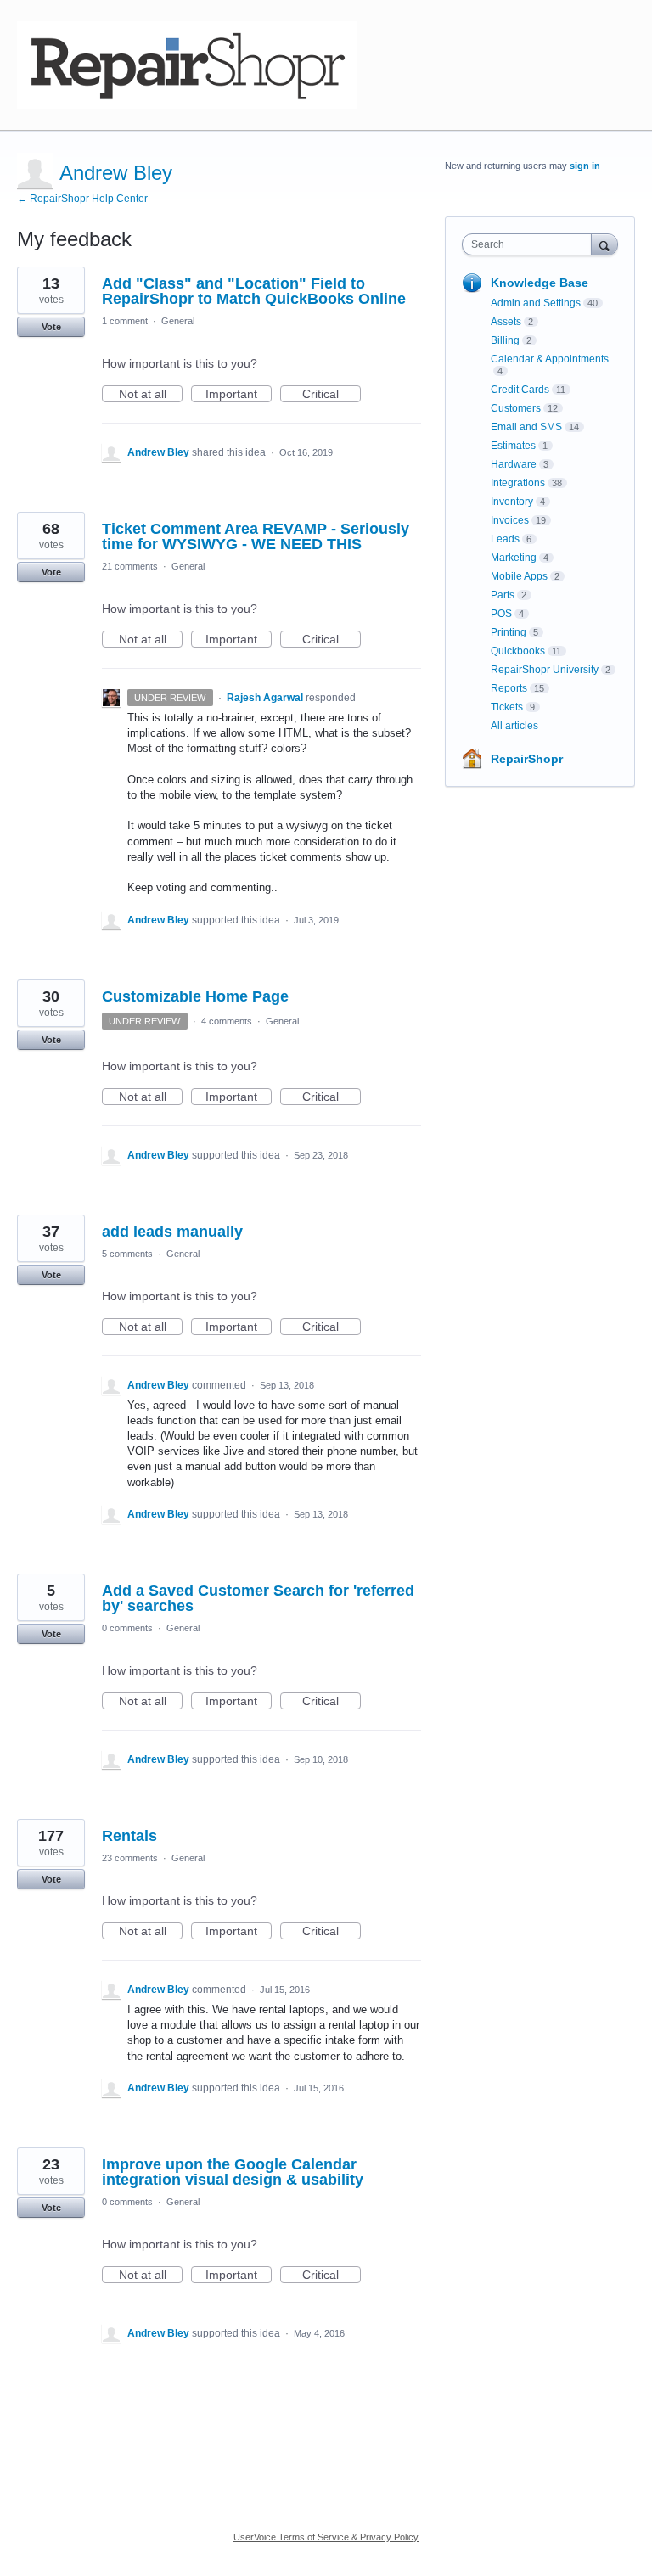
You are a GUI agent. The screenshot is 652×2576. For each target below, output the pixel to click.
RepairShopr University (545, 670)
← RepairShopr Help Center (82, 199)
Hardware (514, 464)
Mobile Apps (519, 576)
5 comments (127, 1254)
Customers (516, 408)
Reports (509, 688)
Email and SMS (526, 427)
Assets (506, 322)
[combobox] (531, 244)
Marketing (514, 558)
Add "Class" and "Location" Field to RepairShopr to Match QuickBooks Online (254, 291)
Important (239, 395)
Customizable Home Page (195, 996)
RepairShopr (527, 759)
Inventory (512, 502)
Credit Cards (520, 390)
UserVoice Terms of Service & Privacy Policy (326, 2537)
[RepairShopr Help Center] (187, 65)
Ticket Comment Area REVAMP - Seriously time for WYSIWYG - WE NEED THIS (256, 536)
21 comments (130, 566)
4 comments (227, 1021)
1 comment (125, 321)
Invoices (510, 520)
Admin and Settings (536, 303)
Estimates (513, 446)
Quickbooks (518, 651)
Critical (332, 395)
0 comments (127, 1628)
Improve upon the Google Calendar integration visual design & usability (233, 2172)
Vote (51, 327)
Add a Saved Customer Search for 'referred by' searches (258, 1598)
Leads (505, 539)
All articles (514, 726)
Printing (509, 632)
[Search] (604, 244)
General (178, 321)
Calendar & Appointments (550, 359)
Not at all (151, 395)
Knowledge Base (540, 283)
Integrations (518, 483)
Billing (505, 340)
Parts (503, 595)
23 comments (130, 1858)
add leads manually (172, 1232)
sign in (585, 166)
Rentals (129, 1836)
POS (501, 614)
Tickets (507, 707)
